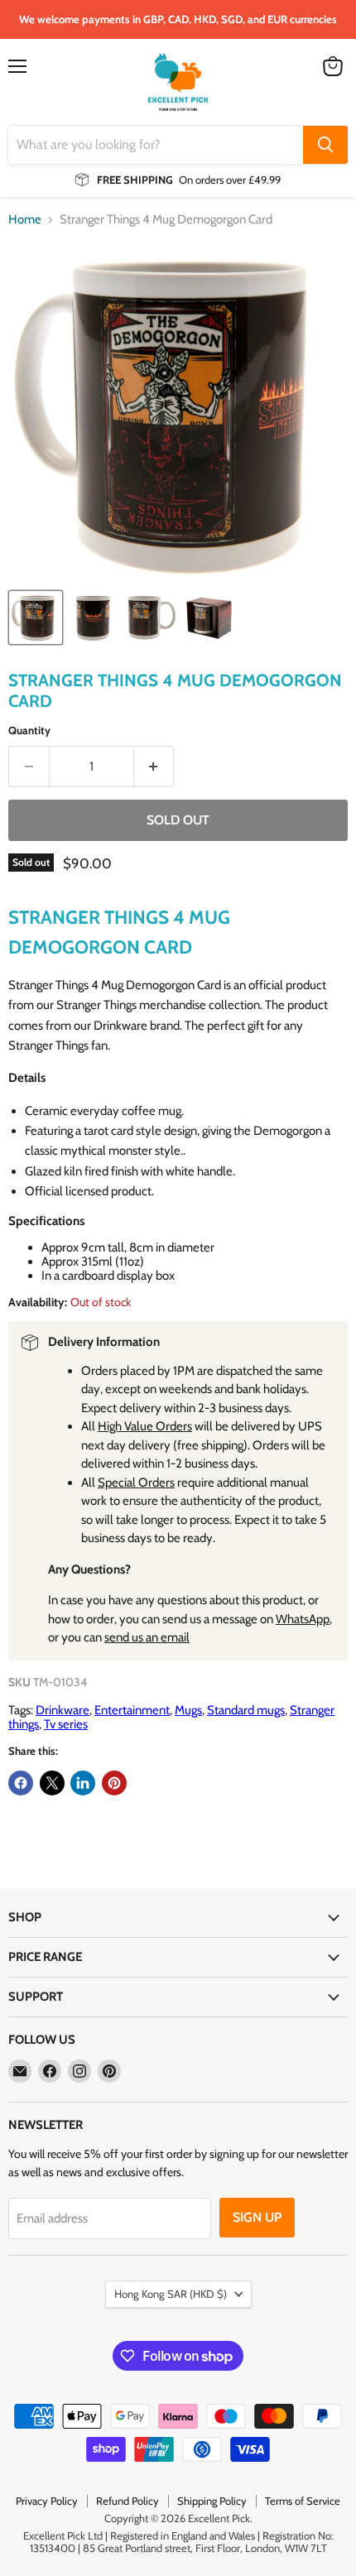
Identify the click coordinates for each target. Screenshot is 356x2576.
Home (25, 220)
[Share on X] (52, 1783)
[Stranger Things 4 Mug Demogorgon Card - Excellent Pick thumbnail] (36, 618)
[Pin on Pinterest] (114, 1783)
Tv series (66, 1724)
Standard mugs (246, 1710)
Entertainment (132, 1710)
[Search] (325, 145)
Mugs (188, 1710)
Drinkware (63, 1710)
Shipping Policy (212, 2501)
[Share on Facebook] (21, 1783)
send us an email (147, 1637)
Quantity (29, 731)
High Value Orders (145, 1426)
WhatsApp (303, 1619)
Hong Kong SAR (171, 2294)
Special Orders (136, 1483)
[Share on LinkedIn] (83, 1783)
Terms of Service (303, 2501)
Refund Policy (127, 2501)
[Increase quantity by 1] (154, 767)
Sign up (257, 2217)
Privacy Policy (47, 2501)
